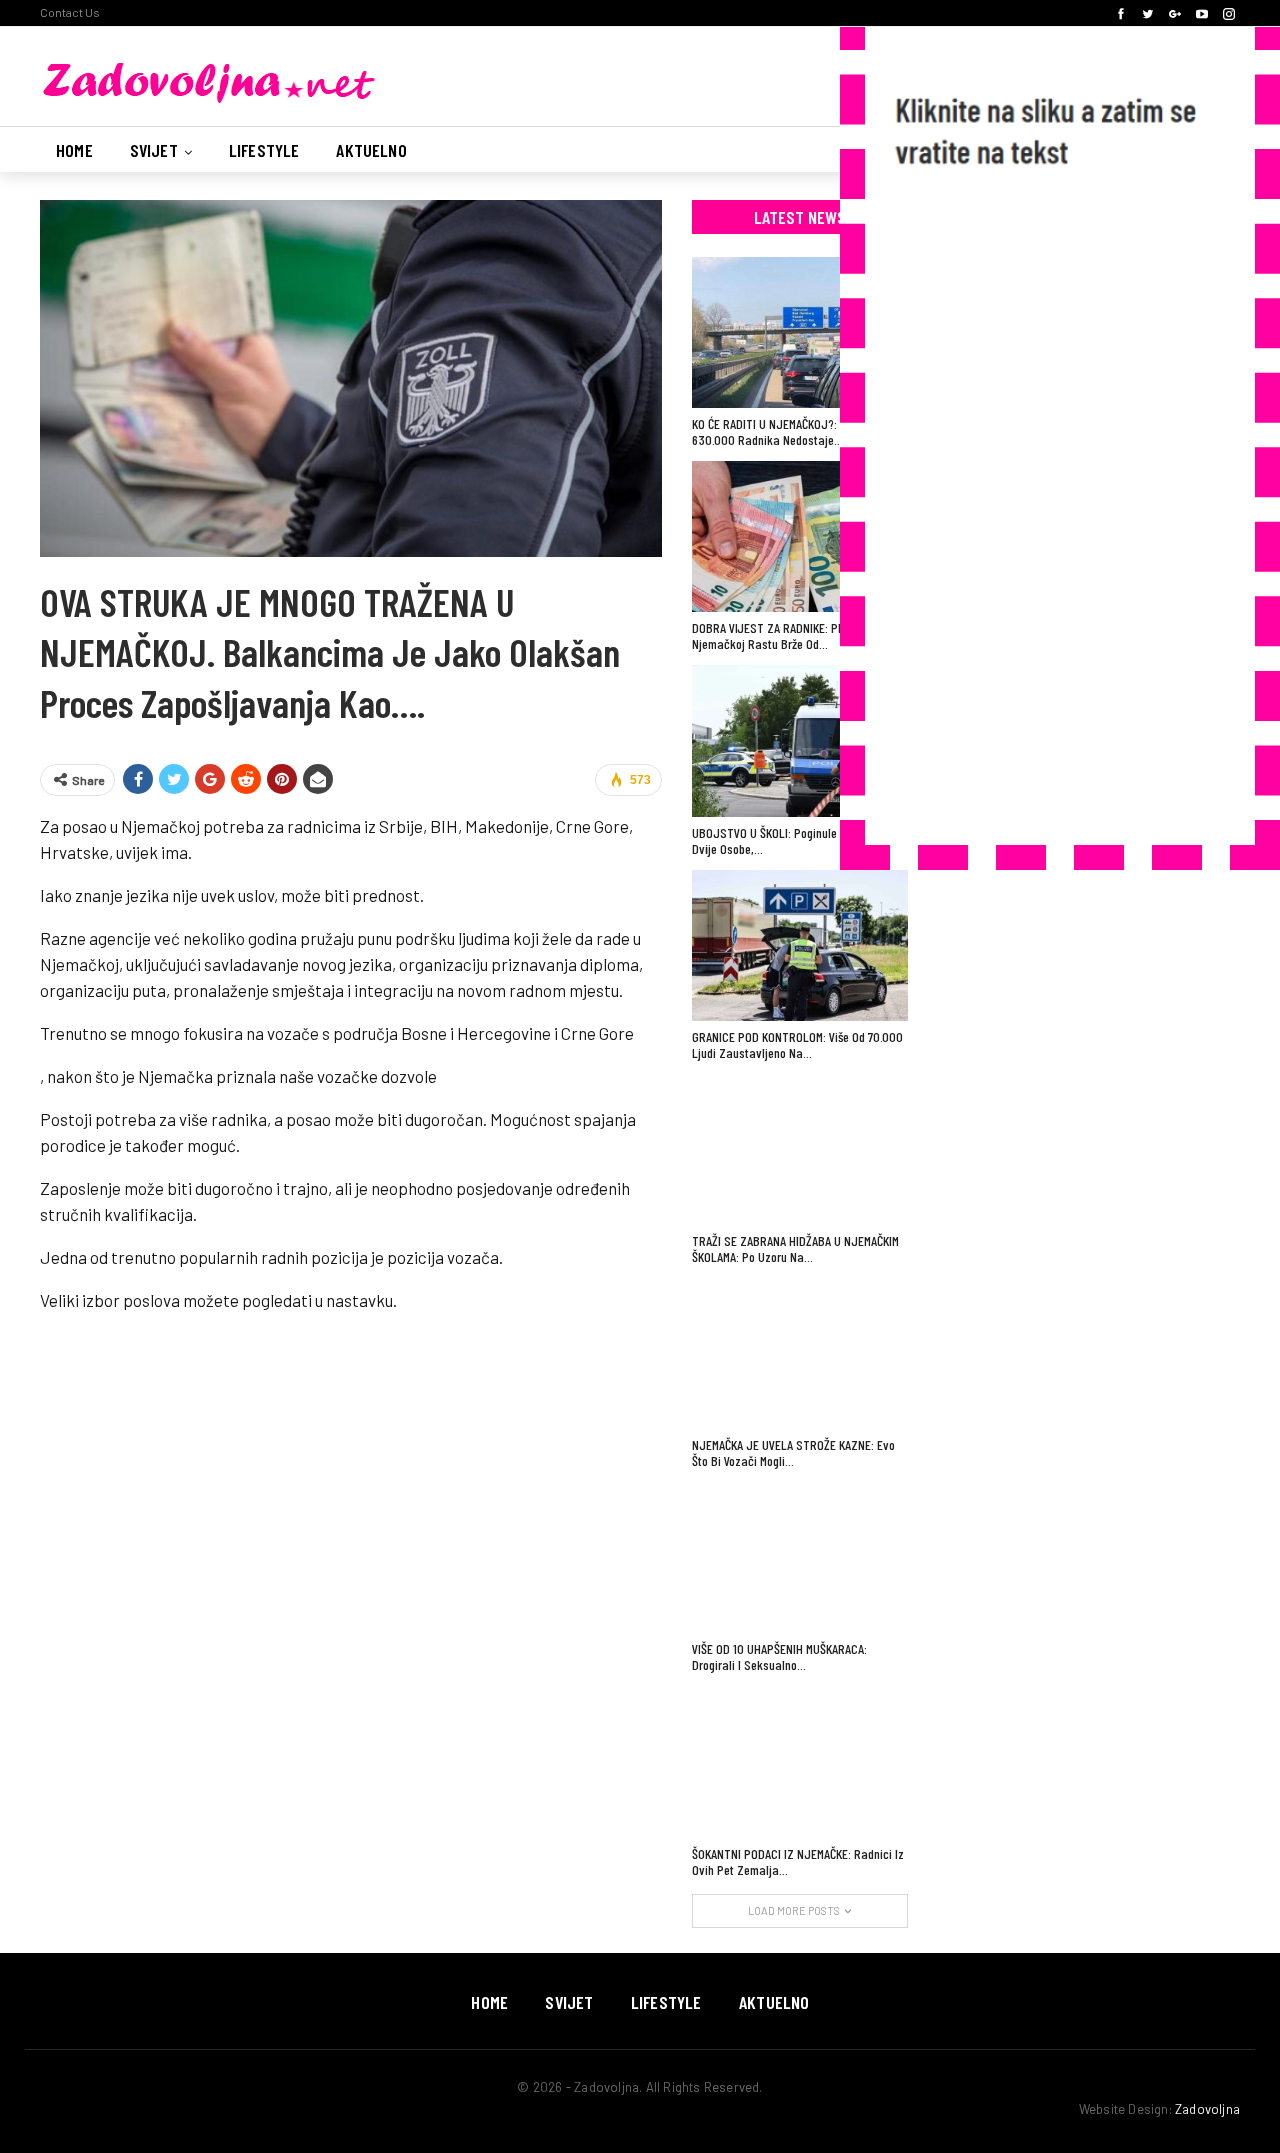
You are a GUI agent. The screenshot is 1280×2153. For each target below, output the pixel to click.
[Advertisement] (1040, 514)
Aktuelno (371, 150)
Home (74, 150)
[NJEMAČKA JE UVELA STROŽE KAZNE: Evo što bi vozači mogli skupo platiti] (800, 1353)
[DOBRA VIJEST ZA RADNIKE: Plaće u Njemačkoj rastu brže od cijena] (800, 536)
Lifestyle (264, 150)
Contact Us (70, 12)
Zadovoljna (1207, 2109)
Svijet (154, 150)
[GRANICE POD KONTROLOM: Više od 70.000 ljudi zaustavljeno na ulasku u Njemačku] (800, 945)
